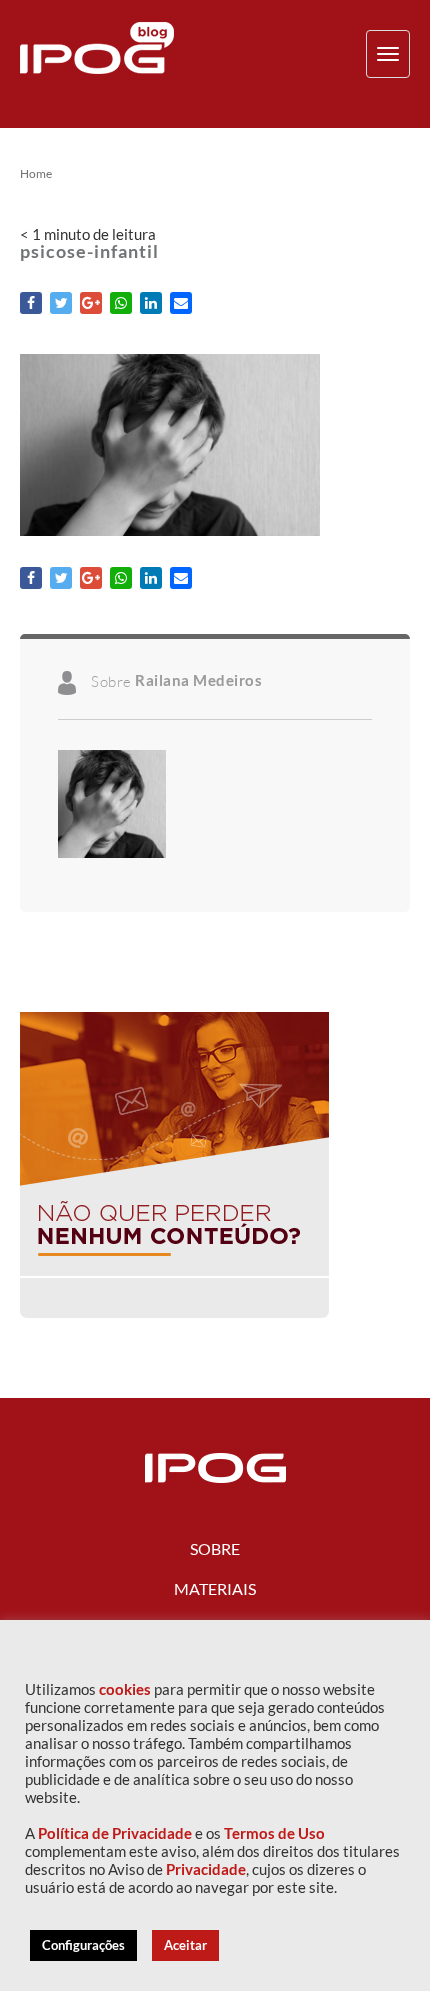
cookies (125, 1689)
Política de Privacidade (115, 1833)
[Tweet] (61, 303)
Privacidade (206, 1869)
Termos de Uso (274, 1833)
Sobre (215, 1548)
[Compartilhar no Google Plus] (91, 303)
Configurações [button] (83, 1945)
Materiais (215, 1588)
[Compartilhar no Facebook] (31, 303)
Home (36, 174)
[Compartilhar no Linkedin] (151, 303)
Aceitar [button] (185, 1945)
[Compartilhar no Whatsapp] (121, 303)
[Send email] (181, 303)
